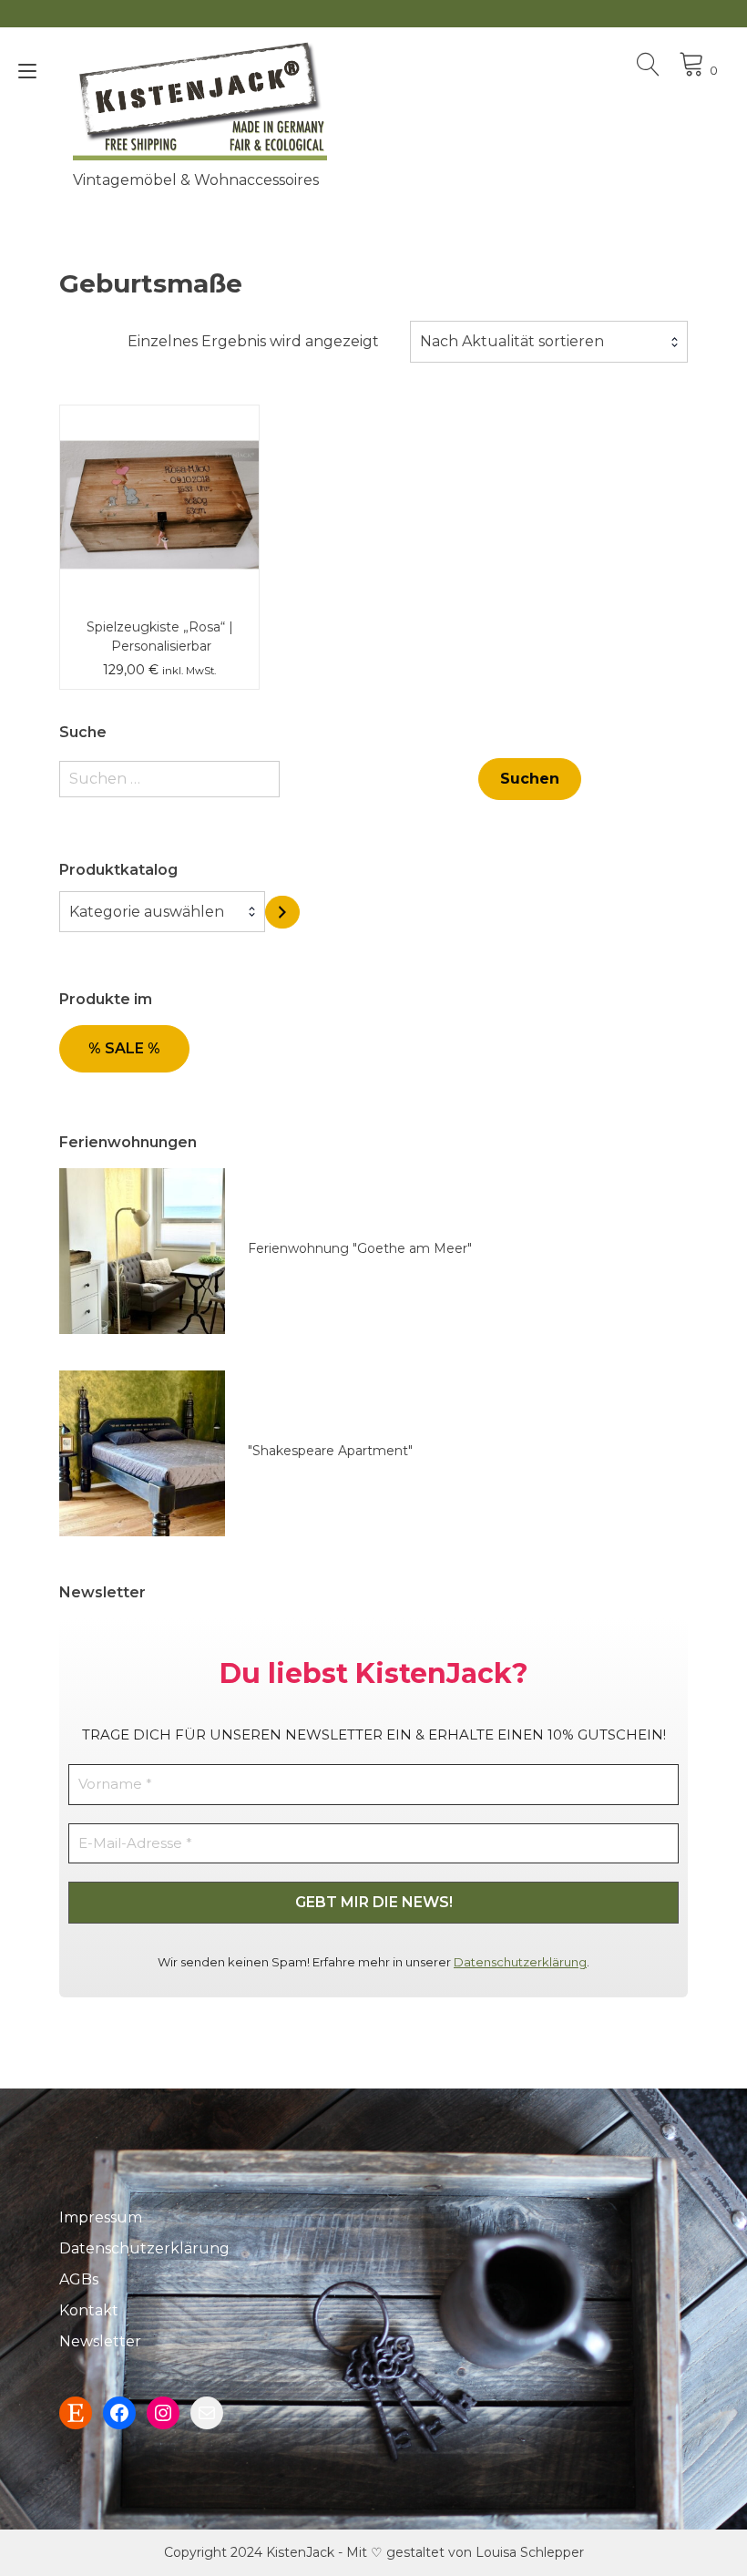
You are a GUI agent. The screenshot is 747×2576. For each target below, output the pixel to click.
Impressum (101, 2217)
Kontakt (89, 2310)
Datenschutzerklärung (520, 1962)
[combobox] (549, 342)
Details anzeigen (159, 518)
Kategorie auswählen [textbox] (147, 912)
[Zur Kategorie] (282, 913)
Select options (159, 465)
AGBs (79, 2279)
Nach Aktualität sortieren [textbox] (512, 341)
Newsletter (100, 2341)
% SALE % (124, 1048)
